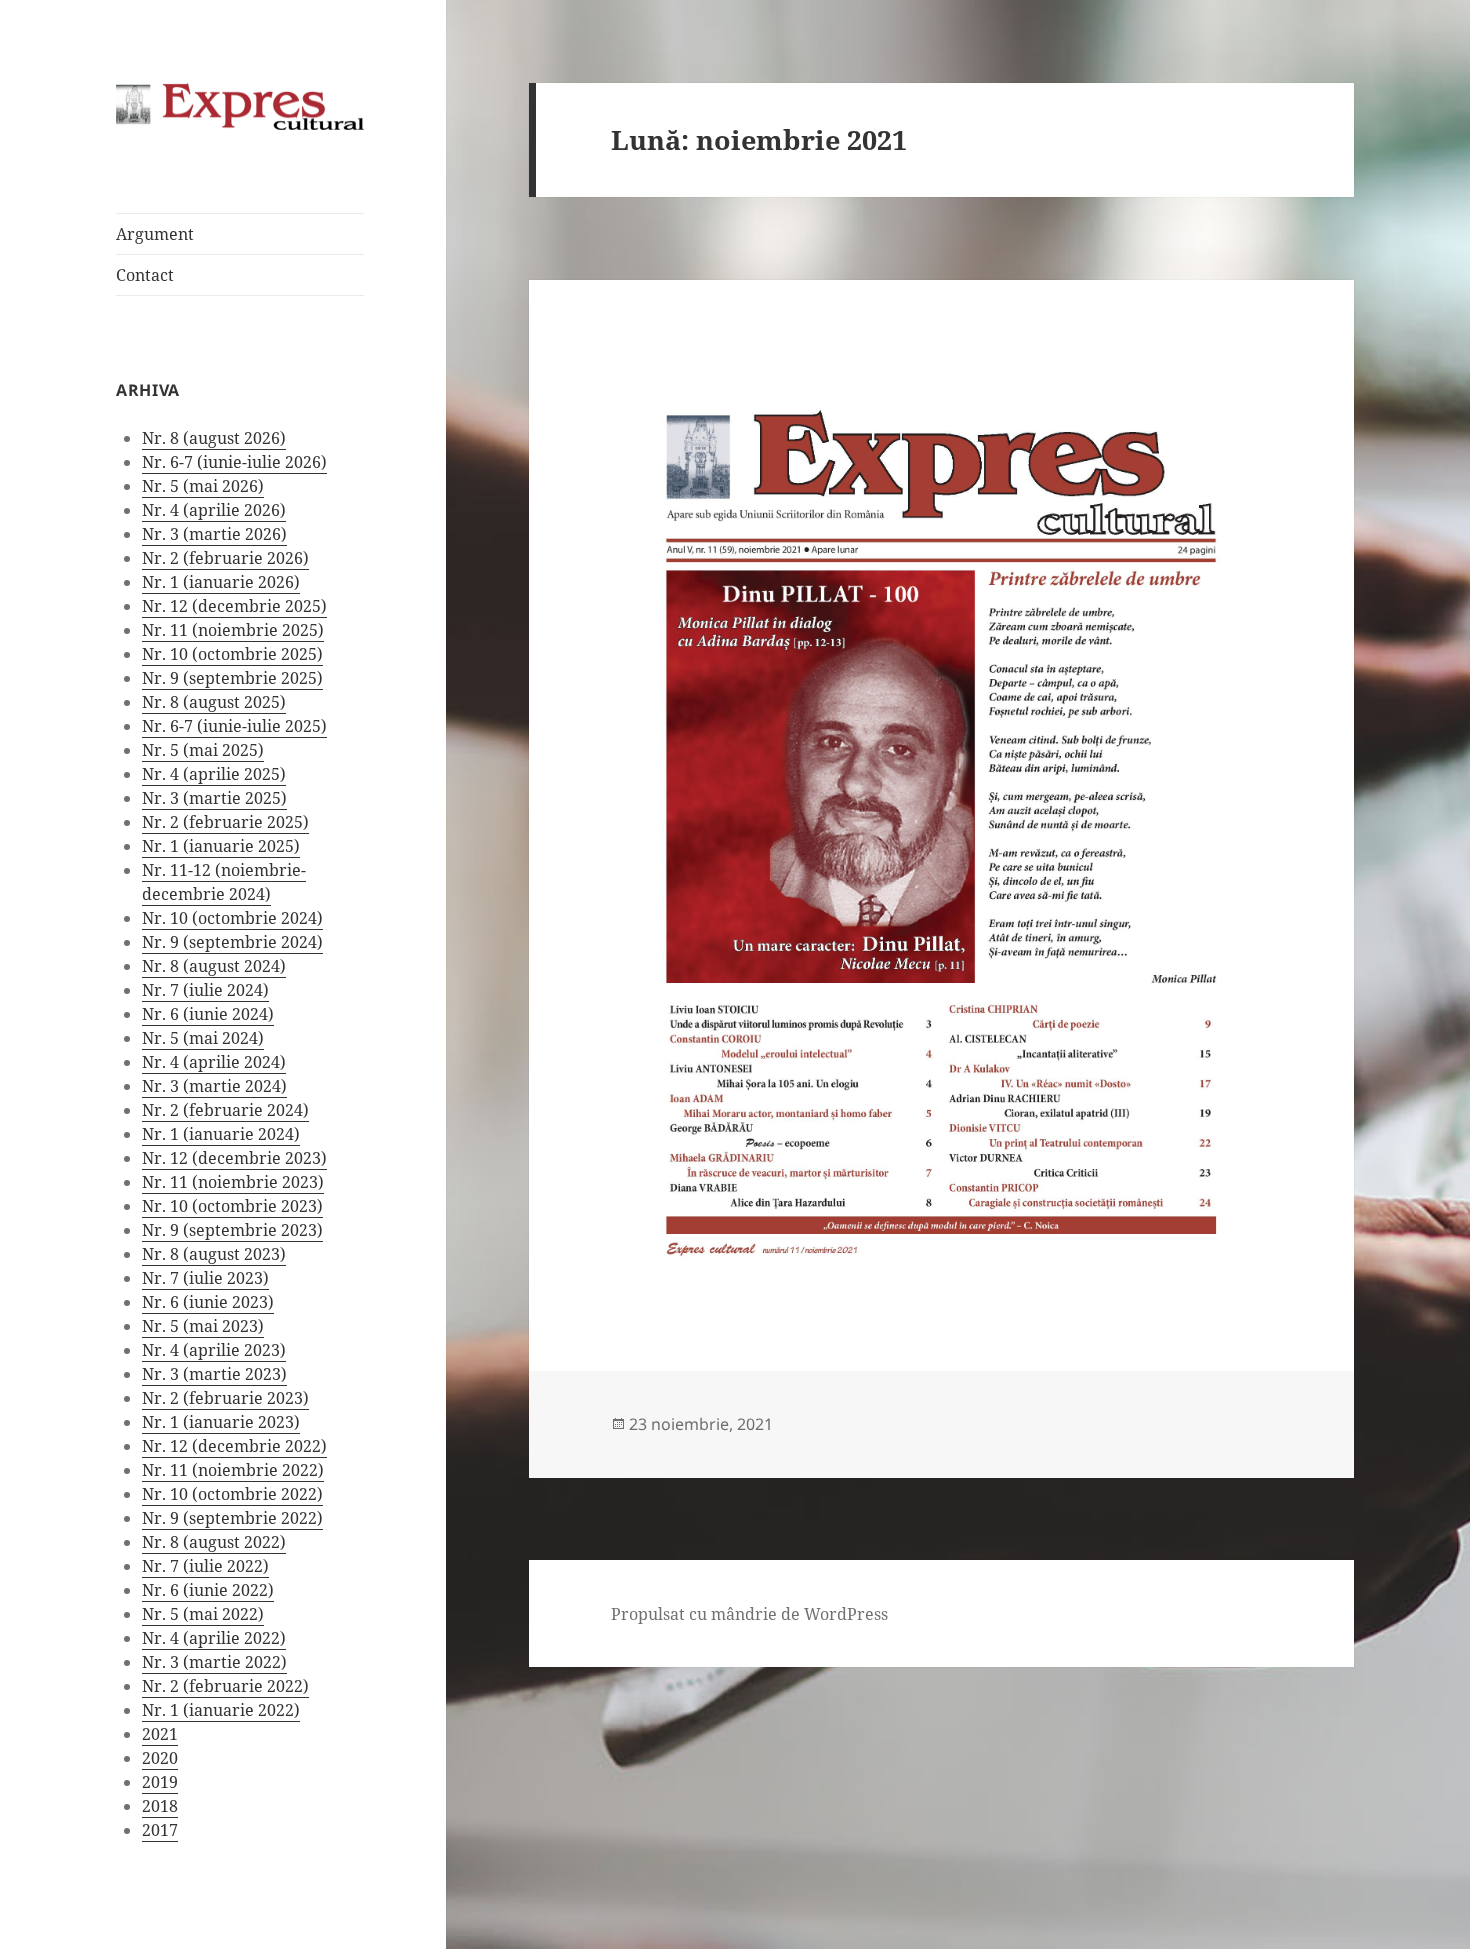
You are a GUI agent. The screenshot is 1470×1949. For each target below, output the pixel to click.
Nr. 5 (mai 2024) (203, 1038)
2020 (160, 1758)
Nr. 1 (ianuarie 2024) (221, 1134)
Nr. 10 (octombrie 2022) (232, 1494)
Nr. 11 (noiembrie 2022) (233, 1470)
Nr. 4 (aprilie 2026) (214, 510)
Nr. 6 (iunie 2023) (208, 1302)
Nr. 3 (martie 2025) (214, 798)
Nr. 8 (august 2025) (214, 702)
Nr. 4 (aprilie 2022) (214, 1638)
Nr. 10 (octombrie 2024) (232, 918)
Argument (155, 234)
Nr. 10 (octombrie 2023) (232, 1206)
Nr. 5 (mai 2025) (203, 750)
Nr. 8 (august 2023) (214, 1254)
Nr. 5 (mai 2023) (203, 1326)
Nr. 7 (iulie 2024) (205, 990)
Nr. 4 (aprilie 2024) (214, 1062)
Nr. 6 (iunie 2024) (208, 1014)
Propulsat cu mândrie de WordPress (749, 1614)
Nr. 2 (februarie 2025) (225, 822)
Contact (145, 275)
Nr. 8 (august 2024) (214, 966)
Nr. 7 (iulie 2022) (205, 1566)
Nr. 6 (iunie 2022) (208, 1590)
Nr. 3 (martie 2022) (214, 1662)
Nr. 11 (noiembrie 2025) (233, 630)
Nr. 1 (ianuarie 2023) (221, 1422)
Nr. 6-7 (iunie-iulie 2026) (234, 462)
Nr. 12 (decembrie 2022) (234, 1446)
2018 (160, 1806)
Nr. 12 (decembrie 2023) (234, 1158)
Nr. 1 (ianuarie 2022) (221, 1710)
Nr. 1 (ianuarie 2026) (221, 582)
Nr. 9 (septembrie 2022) (232, 1518)
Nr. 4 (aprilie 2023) (214, 1350)
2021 (160, 1734)
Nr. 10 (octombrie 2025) (232, 654)
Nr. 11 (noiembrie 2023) (233, 1182)
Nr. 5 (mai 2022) (203, 1614)
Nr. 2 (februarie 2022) (225, 1686)
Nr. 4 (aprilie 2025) (214, 774)
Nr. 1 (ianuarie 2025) (221, 846)
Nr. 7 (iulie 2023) (205, 1278)
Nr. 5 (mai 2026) (203, 486)
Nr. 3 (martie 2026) (214, 534)
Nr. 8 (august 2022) (214, 1542)
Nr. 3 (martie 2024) (214, 1086)
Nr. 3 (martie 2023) (214, 1374)
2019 (160, 1782)
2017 (160, 1830)
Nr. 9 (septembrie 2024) (232, 942)
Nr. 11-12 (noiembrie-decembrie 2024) (224, 882)
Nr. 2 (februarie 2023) (225, 1398)
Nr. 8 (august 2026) (214, 438)
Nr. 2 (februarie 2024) (225, 1110)
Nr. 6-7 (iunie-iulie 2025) (234, 726)
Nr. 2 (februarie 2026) (225, 558)
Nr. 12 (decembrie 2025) (234, 606)
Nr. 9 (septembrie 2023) (232, 1230)
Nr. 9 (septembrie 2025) (232, 678)
